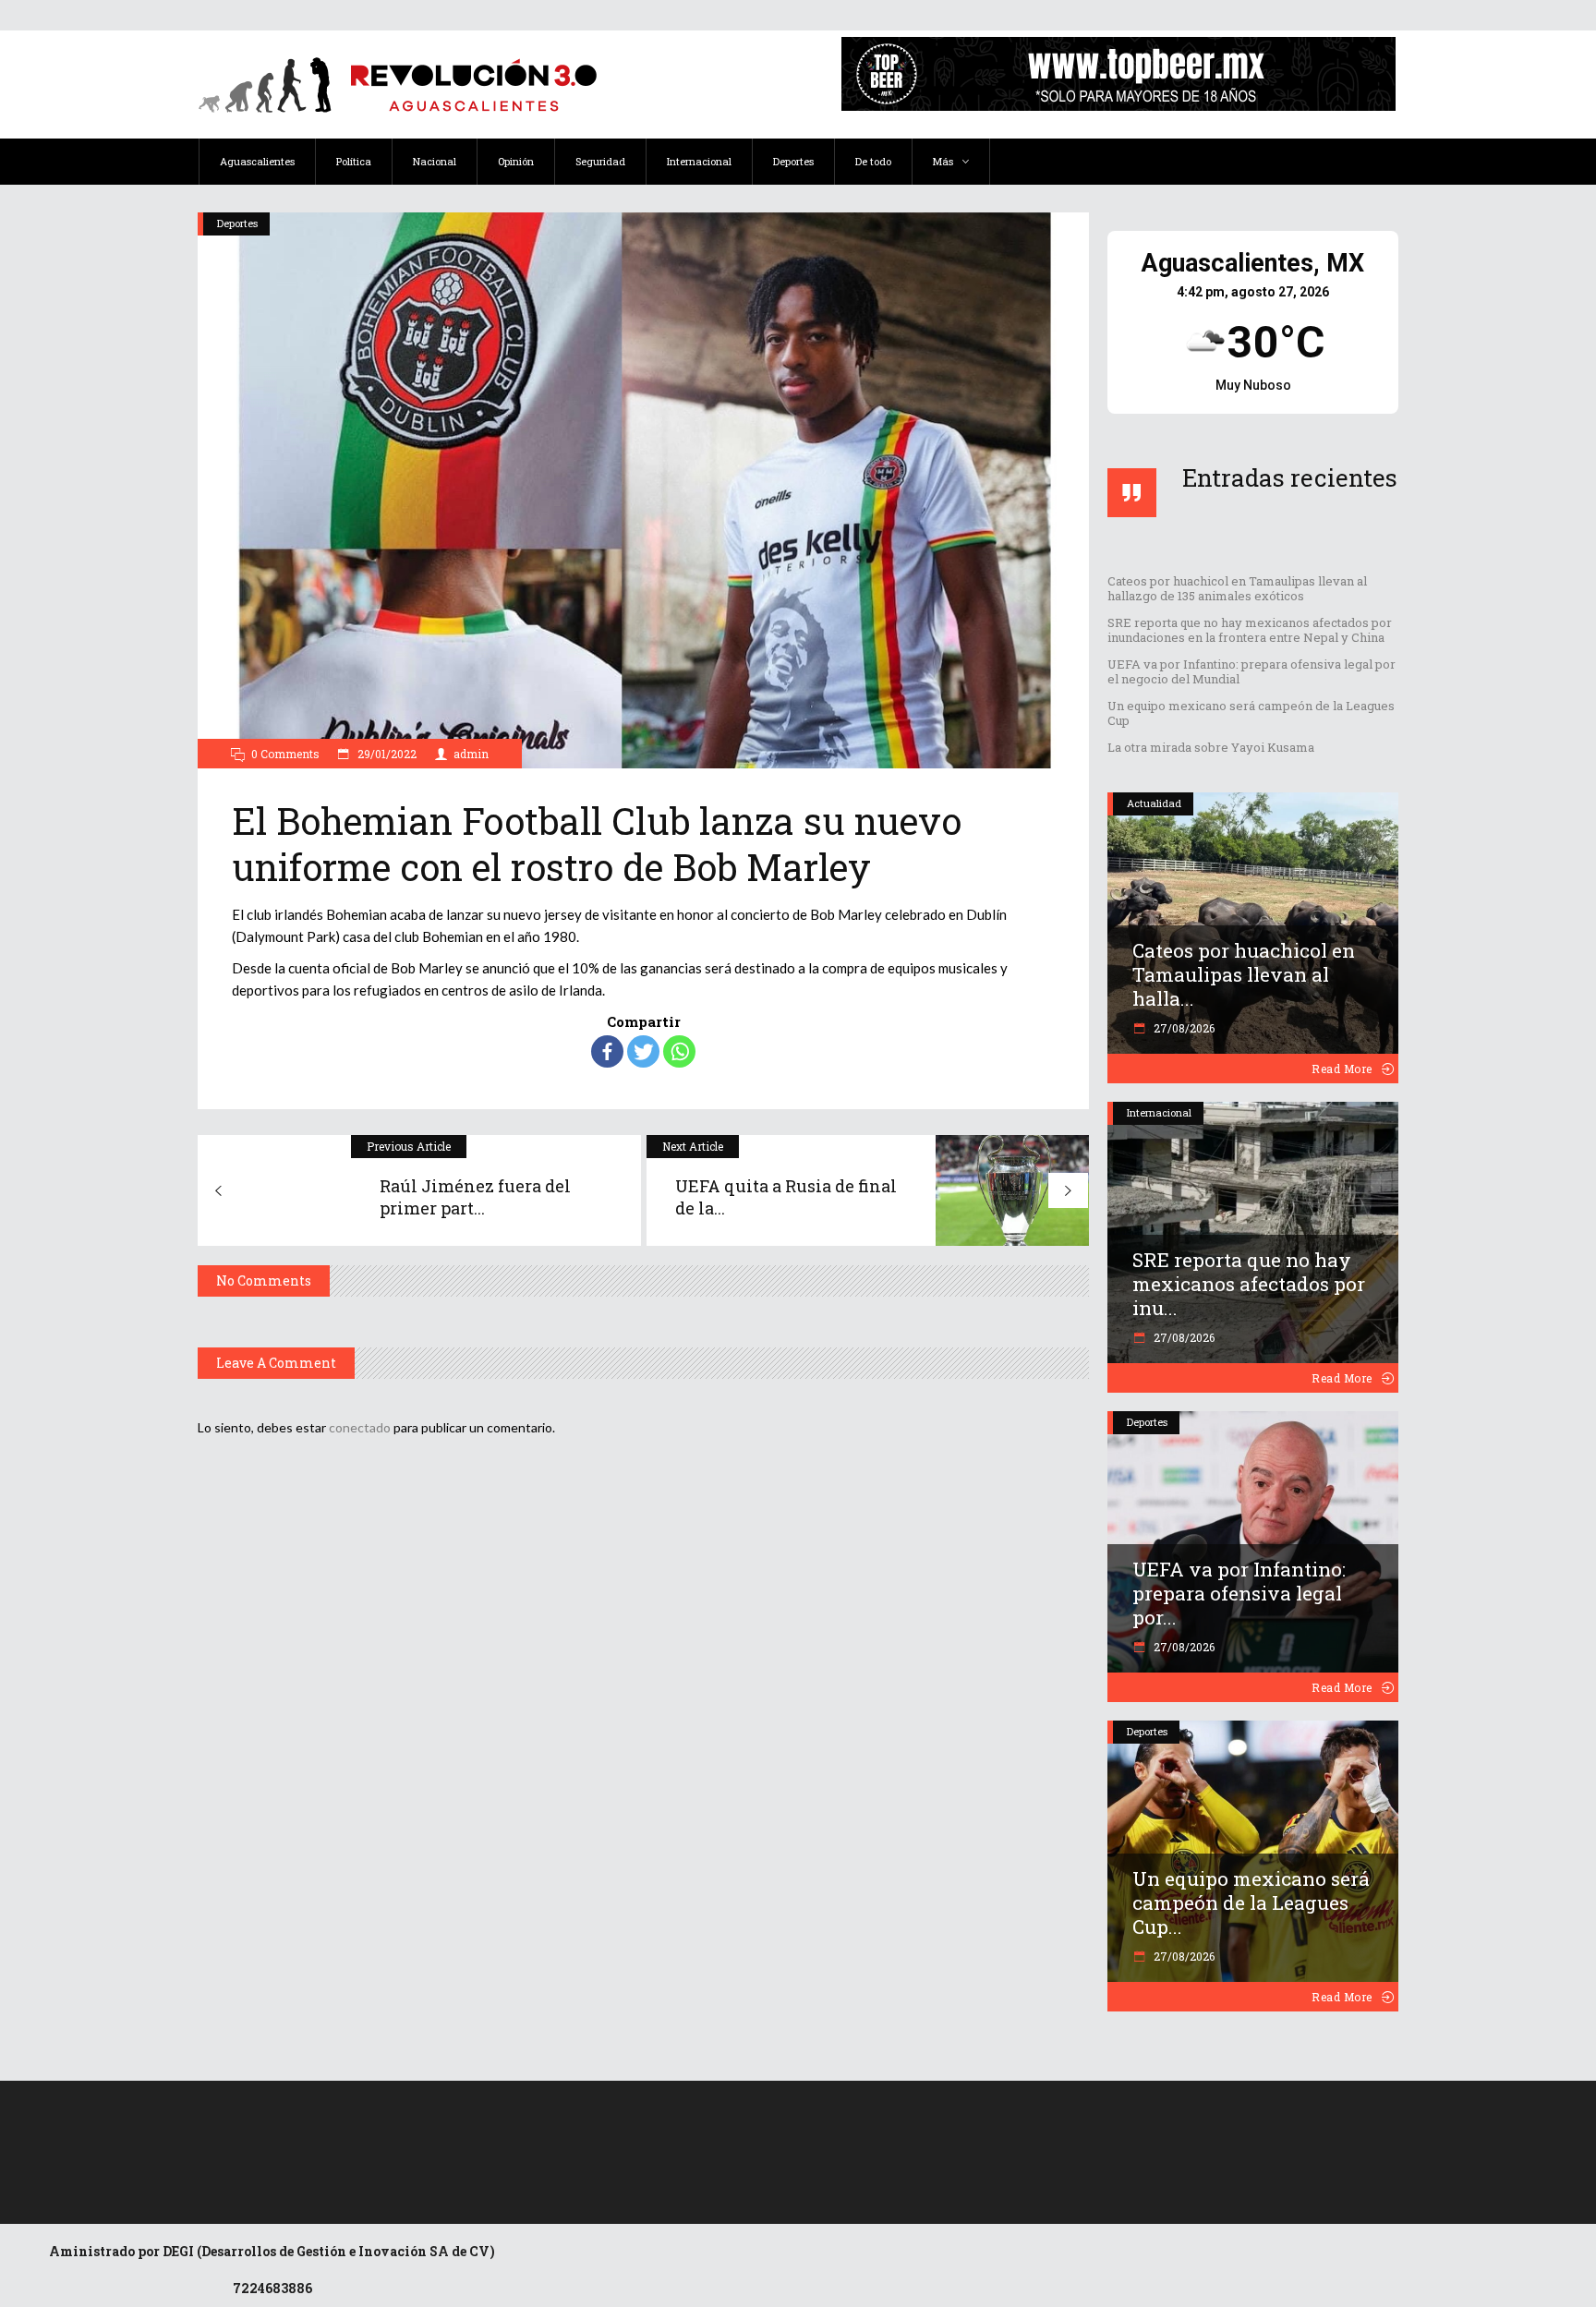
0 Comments (285, 754)
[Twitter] (643, 1051)
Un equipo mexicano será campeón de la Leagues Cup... (1251, 1902)
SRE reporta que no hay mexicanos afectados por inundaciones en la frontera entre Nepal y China (1250, 630)
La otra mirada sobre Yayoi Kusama (1211, 747)
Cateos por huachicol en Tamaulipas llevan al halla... (1244, 974)
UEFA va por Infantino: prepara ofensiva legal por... (1239, 1593)
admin (471, 754)
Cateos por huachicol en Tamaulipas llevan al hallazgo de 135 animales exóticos (1237, 588)
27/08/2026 (1183, 1028)
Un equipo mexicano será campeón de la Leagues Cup (1251, 713)
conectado (360, 1427)
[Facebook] (607, 1051)
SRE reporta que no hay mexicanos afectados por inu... (1249, 1284)
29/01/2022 (386, 754)
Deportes (237, 223)
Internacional (1159, 1112)
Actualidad (1154, 803)
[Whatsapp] (679, 1051)
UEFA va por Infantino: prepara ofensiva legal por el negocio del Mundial (1251, 671)
